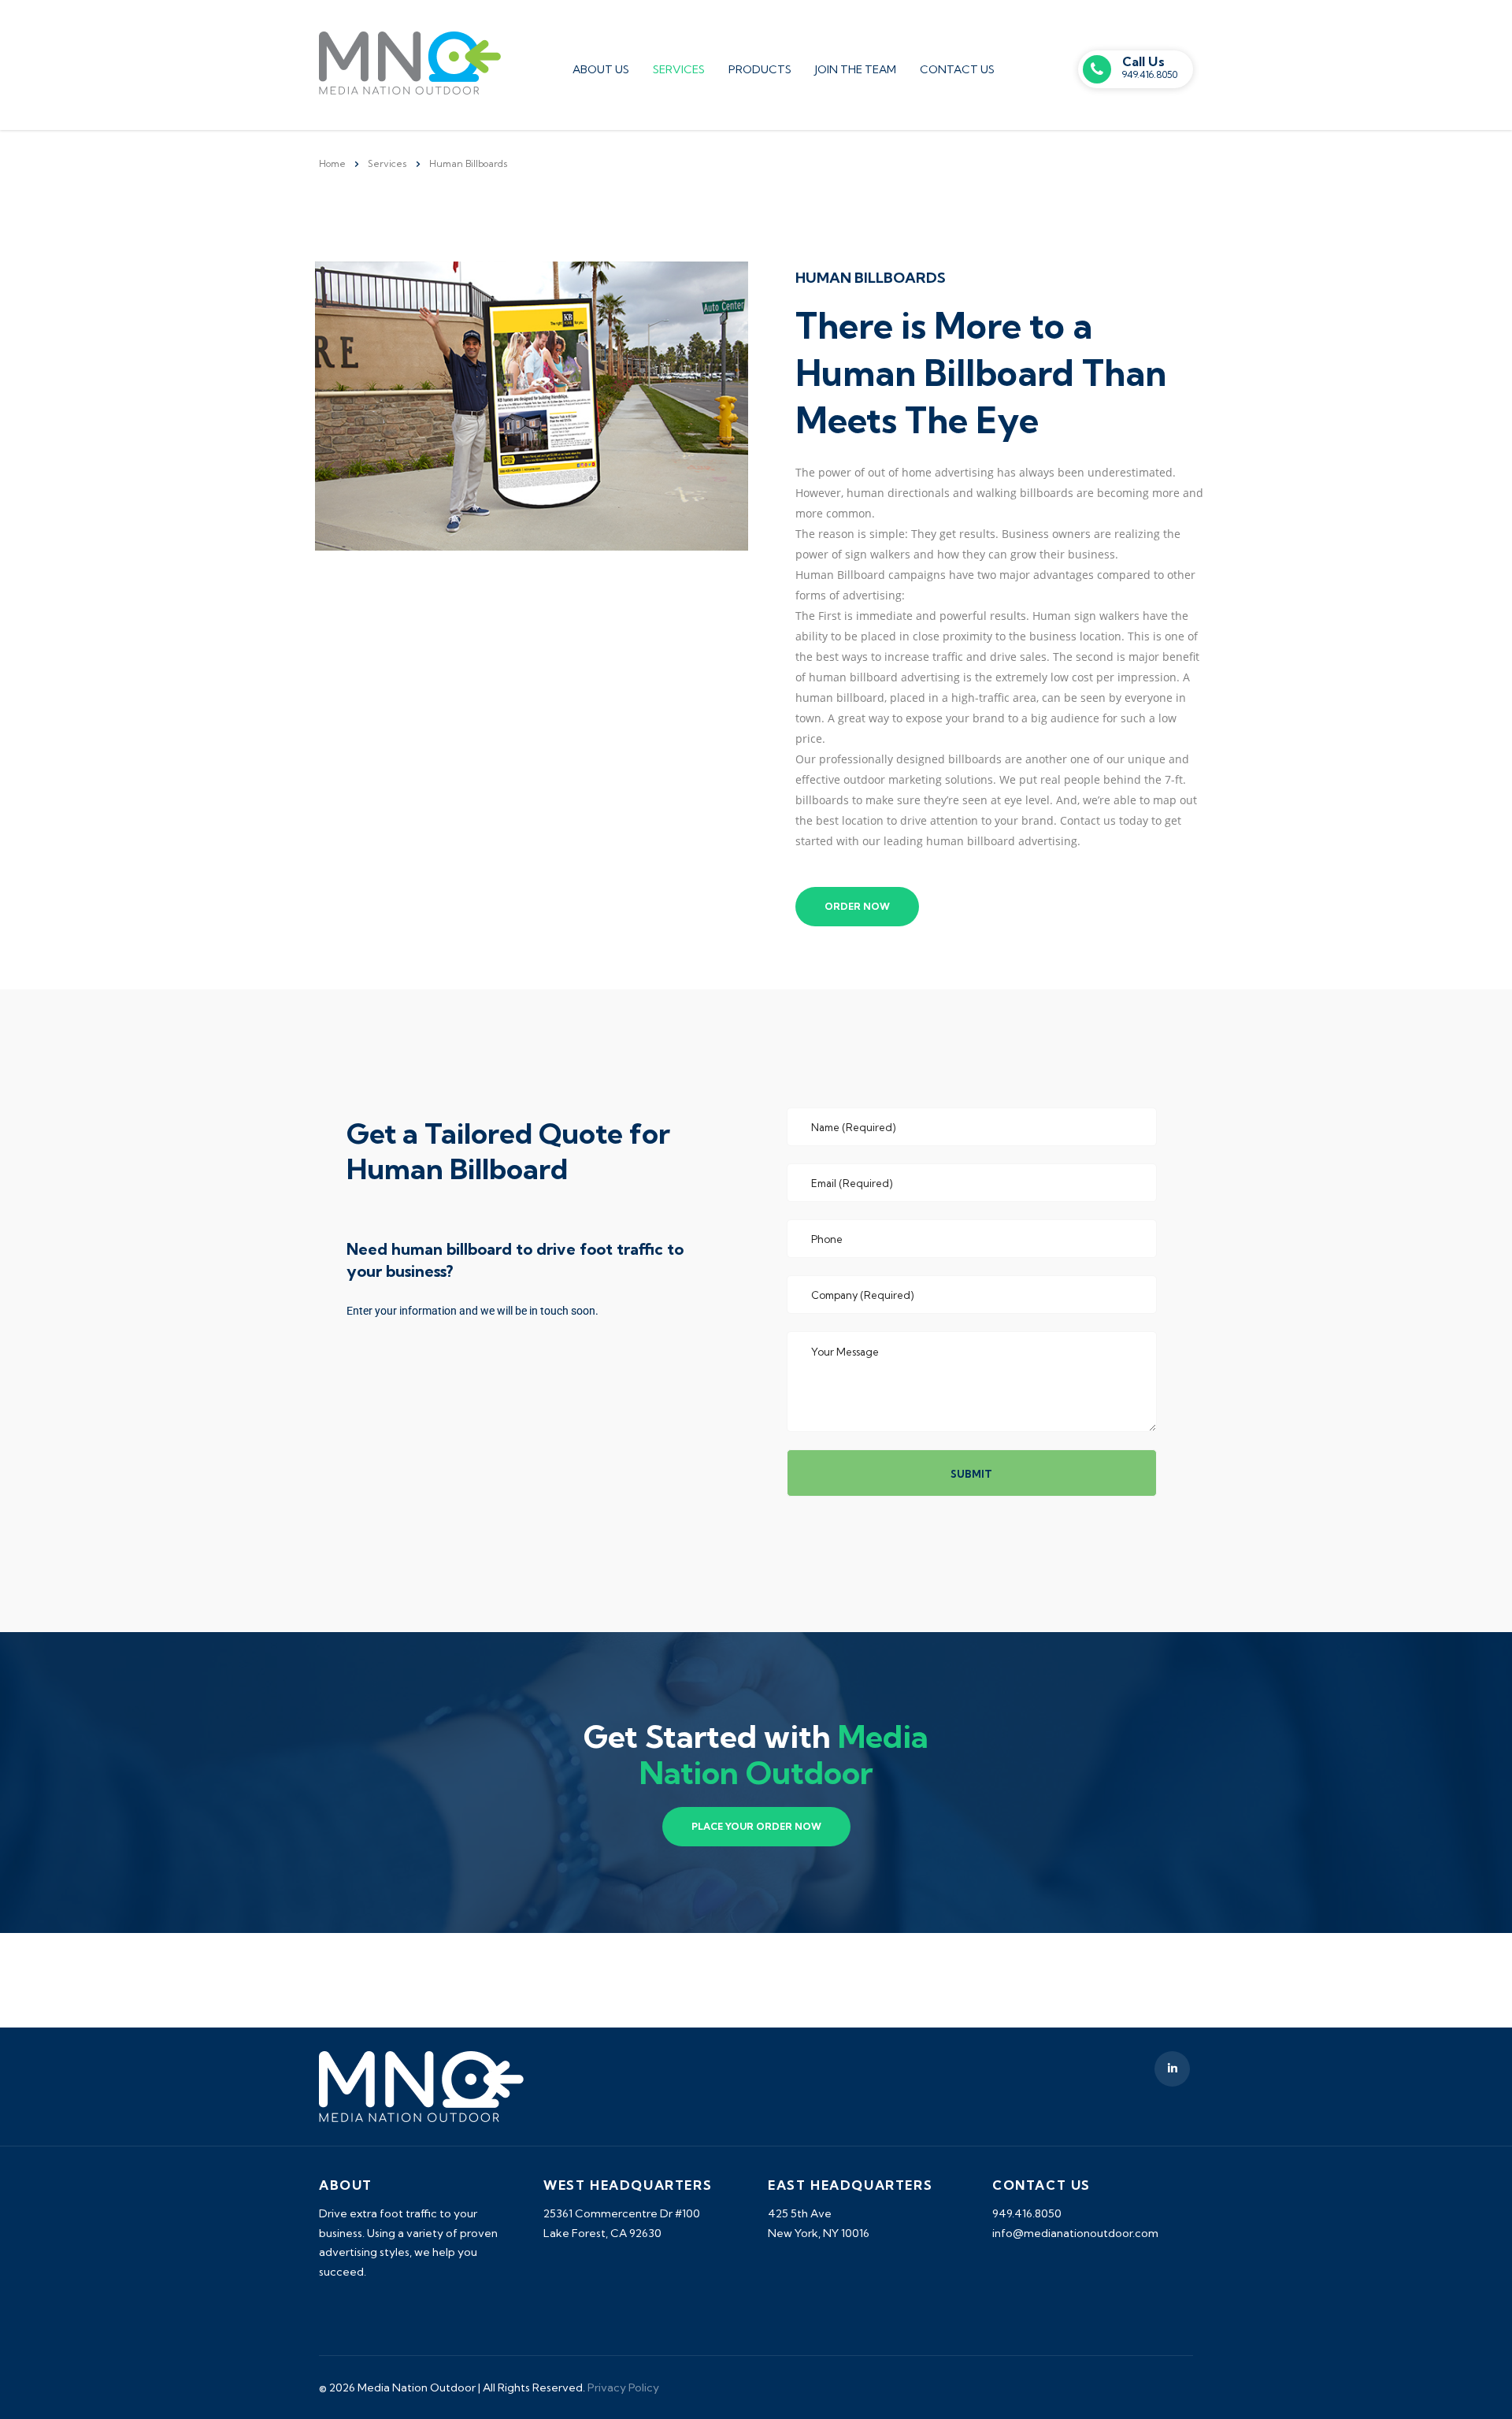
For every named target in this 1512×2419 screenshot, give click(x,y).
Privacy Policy (623, 2387)
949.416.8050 (1150, 74)
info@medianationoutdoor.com (1075, 2233)
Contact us (957, 69)
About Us (601, 69)
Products (760, 69)
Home (332, 163)
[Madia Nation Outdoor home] (410, 61)
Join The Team (856, 69)
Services (679, 69)
